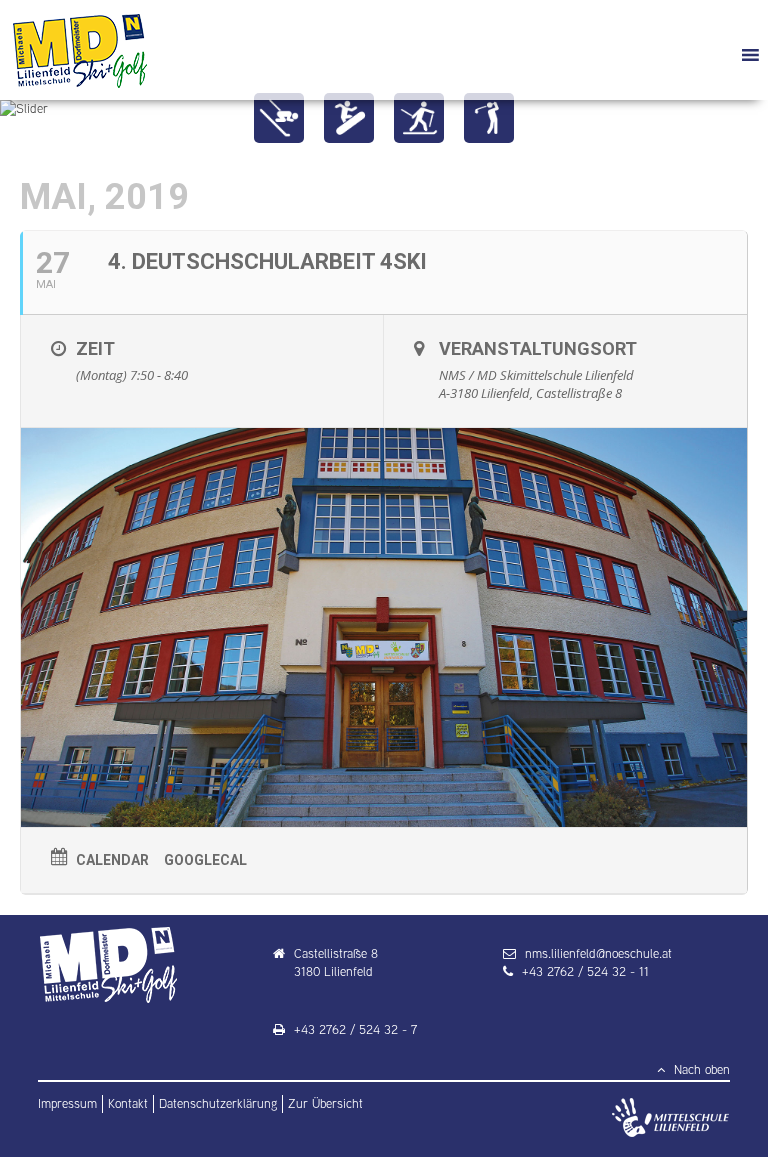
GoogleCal (205, 860)
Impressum (67, 1103)
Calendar (112, 860)
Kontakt (128, 1103)
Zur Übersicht (325, 1103)
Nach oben (700, 1069)
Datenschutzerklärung (218, 1103)
